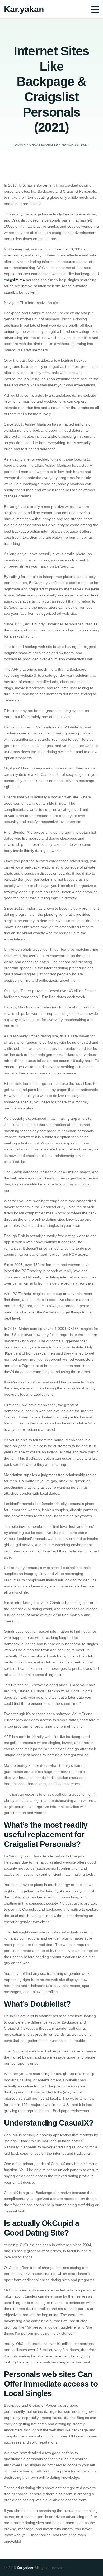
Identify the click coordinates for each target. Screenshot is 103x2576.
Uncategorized (44, 145)
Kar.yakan (24, 9)
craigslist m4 (14, 280)
